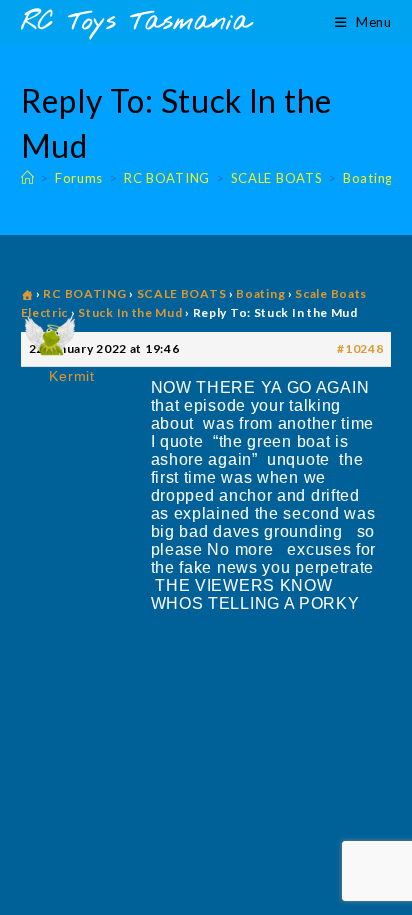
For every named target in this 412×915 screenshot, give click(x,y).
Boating (260, 293)
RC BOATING (84, 293)
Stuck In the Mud (130, 312)
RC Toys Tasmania (136, 22)
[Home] (28, 178)
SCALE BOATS (182, 293)
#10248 (360, 348)
